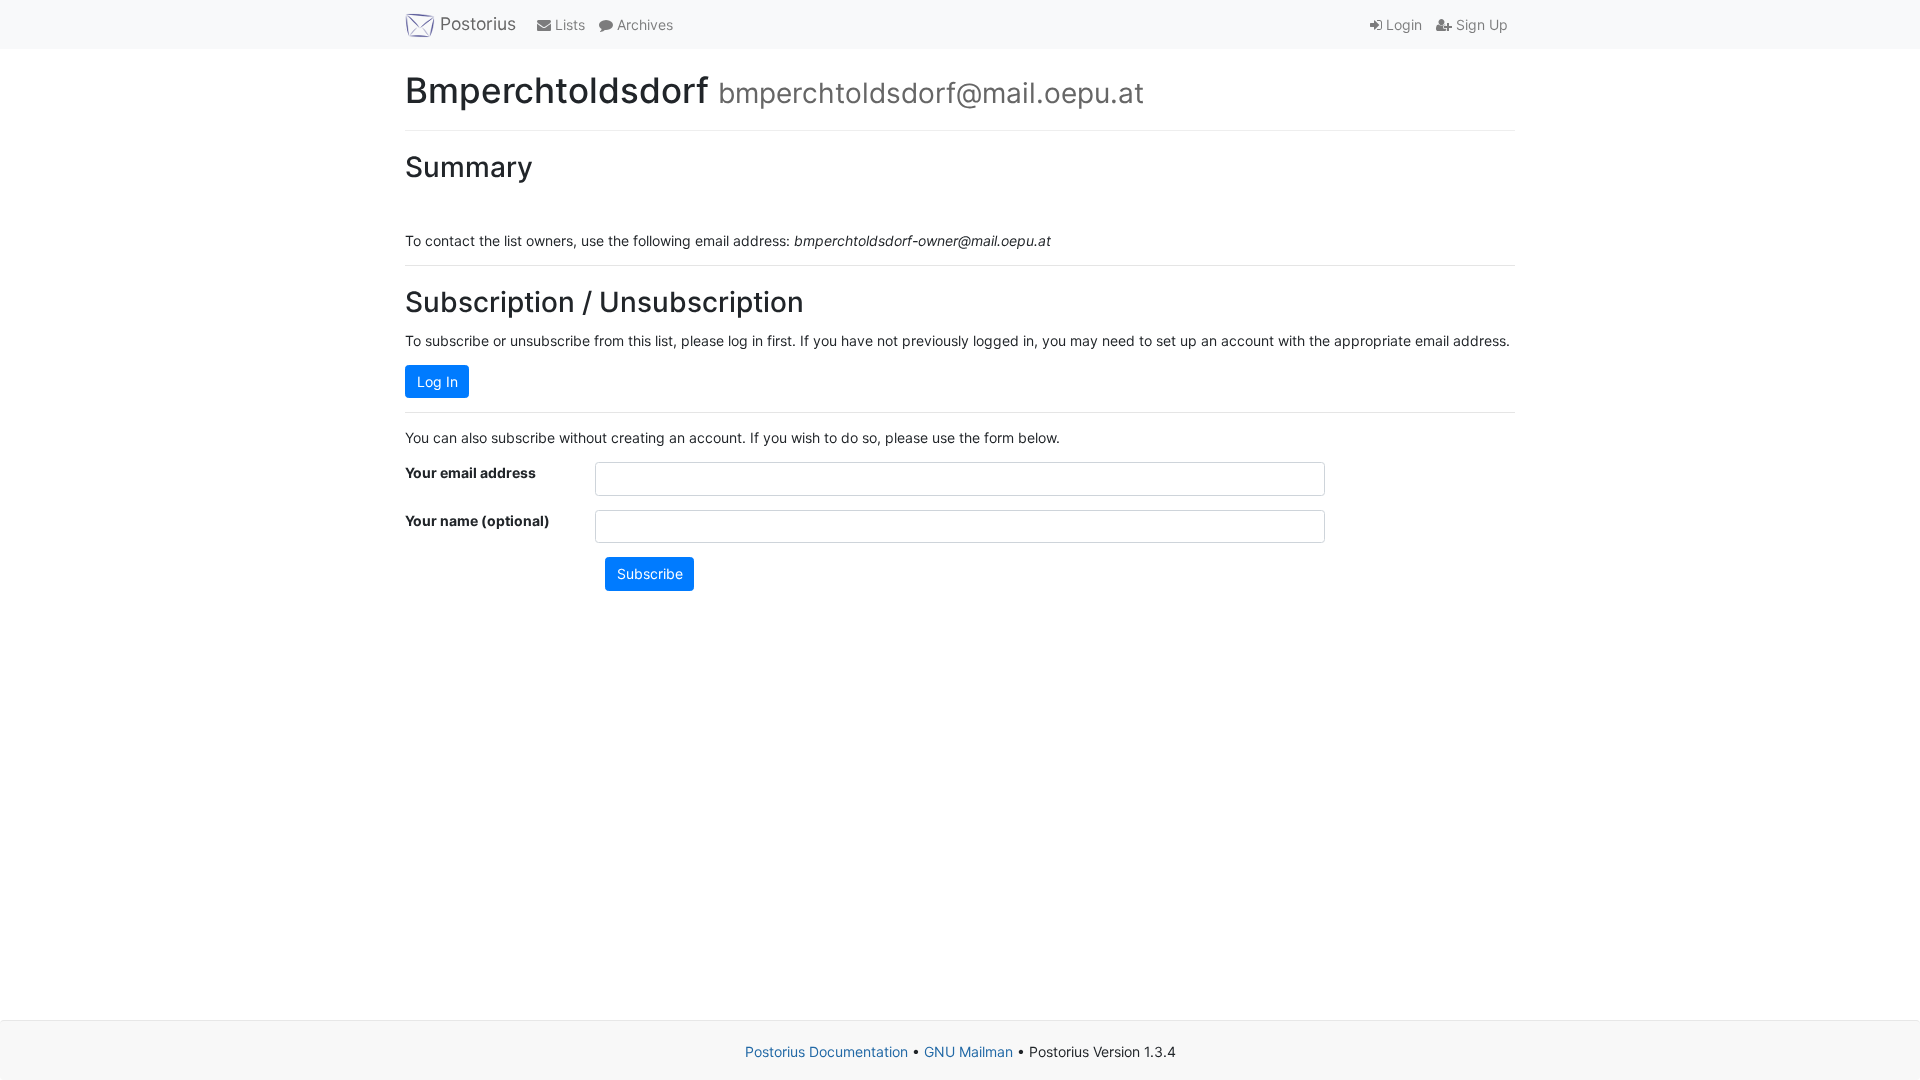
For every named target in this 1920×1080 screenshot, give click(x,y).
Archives (643, 24)
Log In (437, 381)
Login (1402, 24)
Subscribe (650, 573)
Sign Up (1480, 24)
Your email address (470, 472)
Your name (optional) (477, 520)
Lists (568, 24)
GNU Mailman (968, 1051)
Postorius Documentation (826, 1051)
